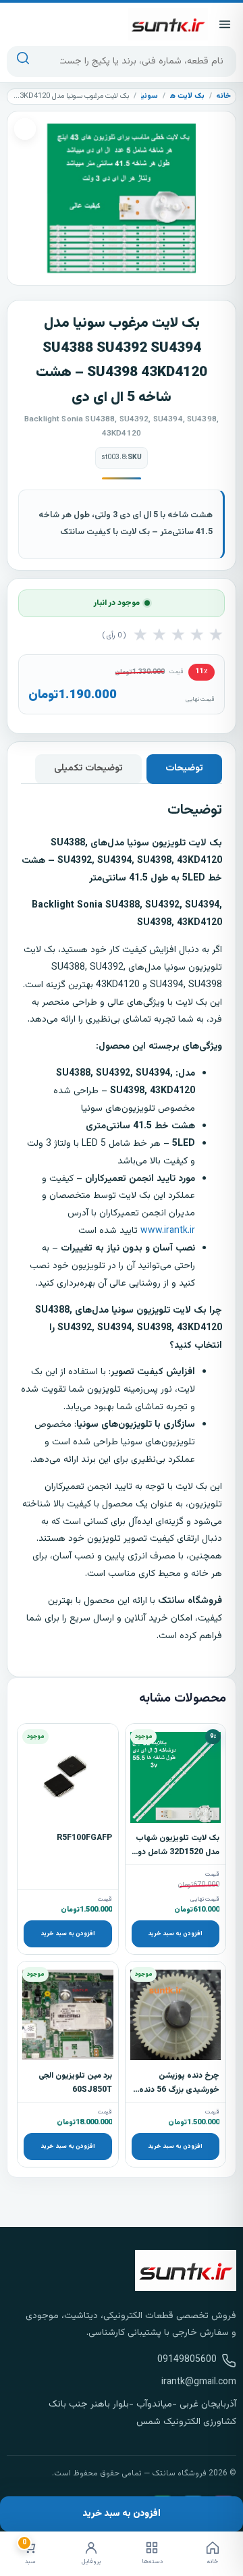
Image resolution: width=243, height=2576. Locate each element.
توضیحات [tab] (184, 768)
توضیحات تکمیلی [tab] (88, 768)
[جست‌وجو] (23, 61)
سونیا (149, 96)
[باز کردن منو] (225, 24)
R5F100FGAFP (84, 1838)
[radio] (140, 636)
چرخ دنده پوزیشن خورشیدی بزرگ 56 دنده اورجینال (179, 2090)
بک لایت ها (186, 96)
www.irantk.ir (168, 1231)
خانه (223, 96)
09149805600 (187, 2360)
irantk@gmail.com (199, 2382)
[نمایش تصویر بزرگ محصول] (122, 198)
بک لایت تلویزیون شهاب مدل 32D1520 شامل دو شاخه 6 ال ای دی (178, 1852)
